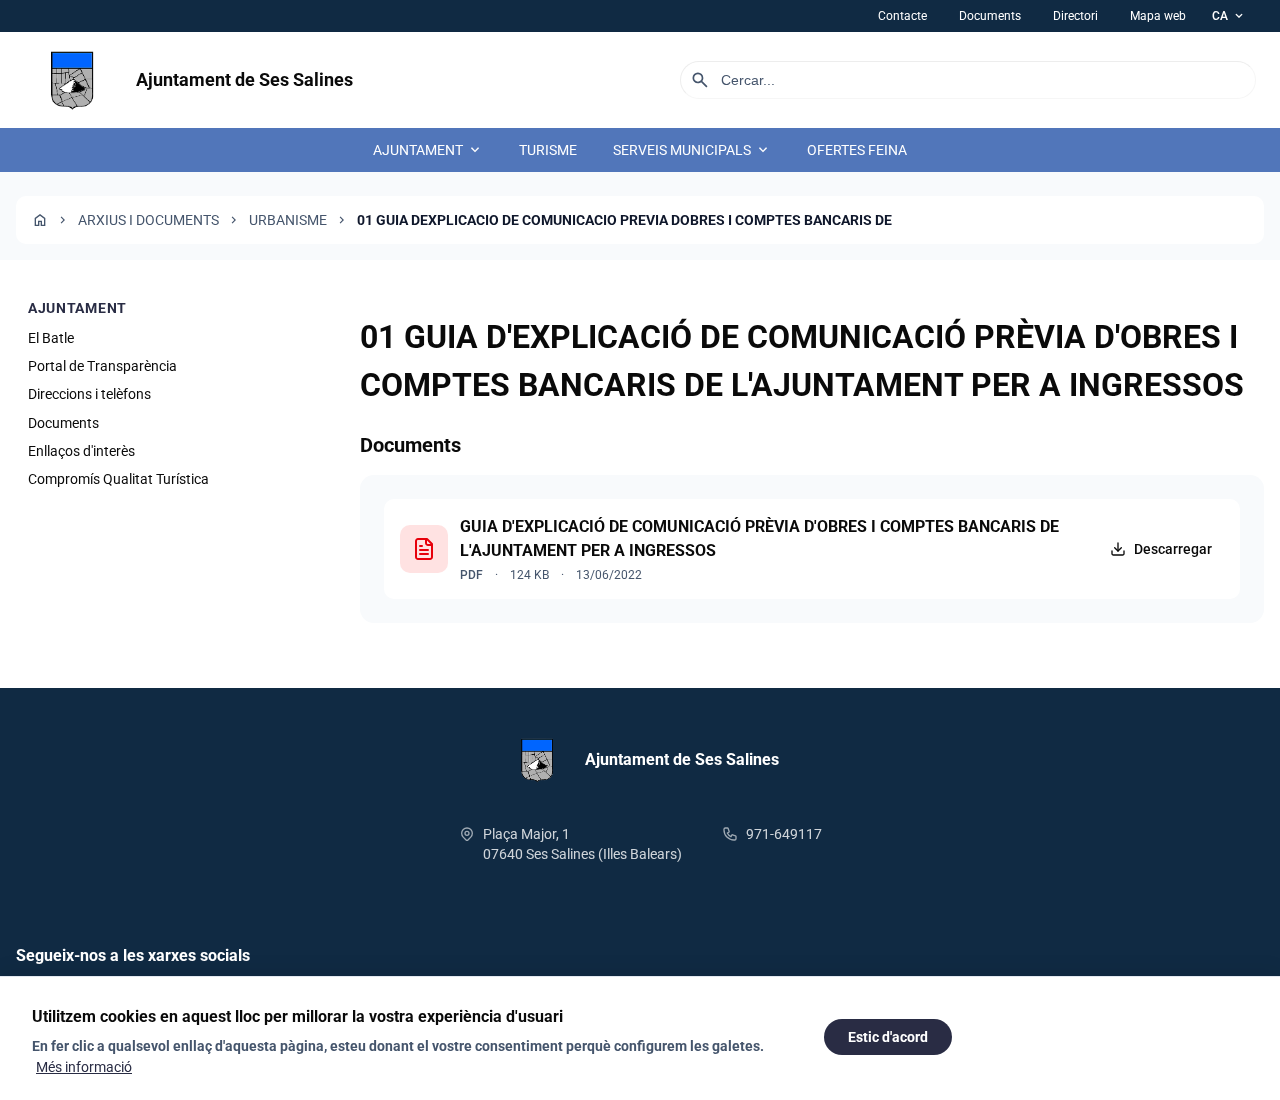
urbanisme (288, 220)
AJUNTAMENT (428, 150)
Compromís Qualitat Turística (118, 480)
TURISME (548, 150)
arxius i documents (148, 220)
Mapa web (1158, 16)
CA (1229, 16)
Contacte (902, 16)
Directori (1075, 16)
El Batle (51, 338)
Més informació (84, 1067)
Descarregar (1173, 549)
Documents (990, 16)
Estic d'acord (888, 1037)
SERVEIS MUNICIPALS (692, 150)
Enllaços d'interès (81, 452)
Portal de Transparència (102, 366)
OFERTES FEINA (857, 150)
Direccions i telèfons (89, 395)
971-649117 (784, 834)
